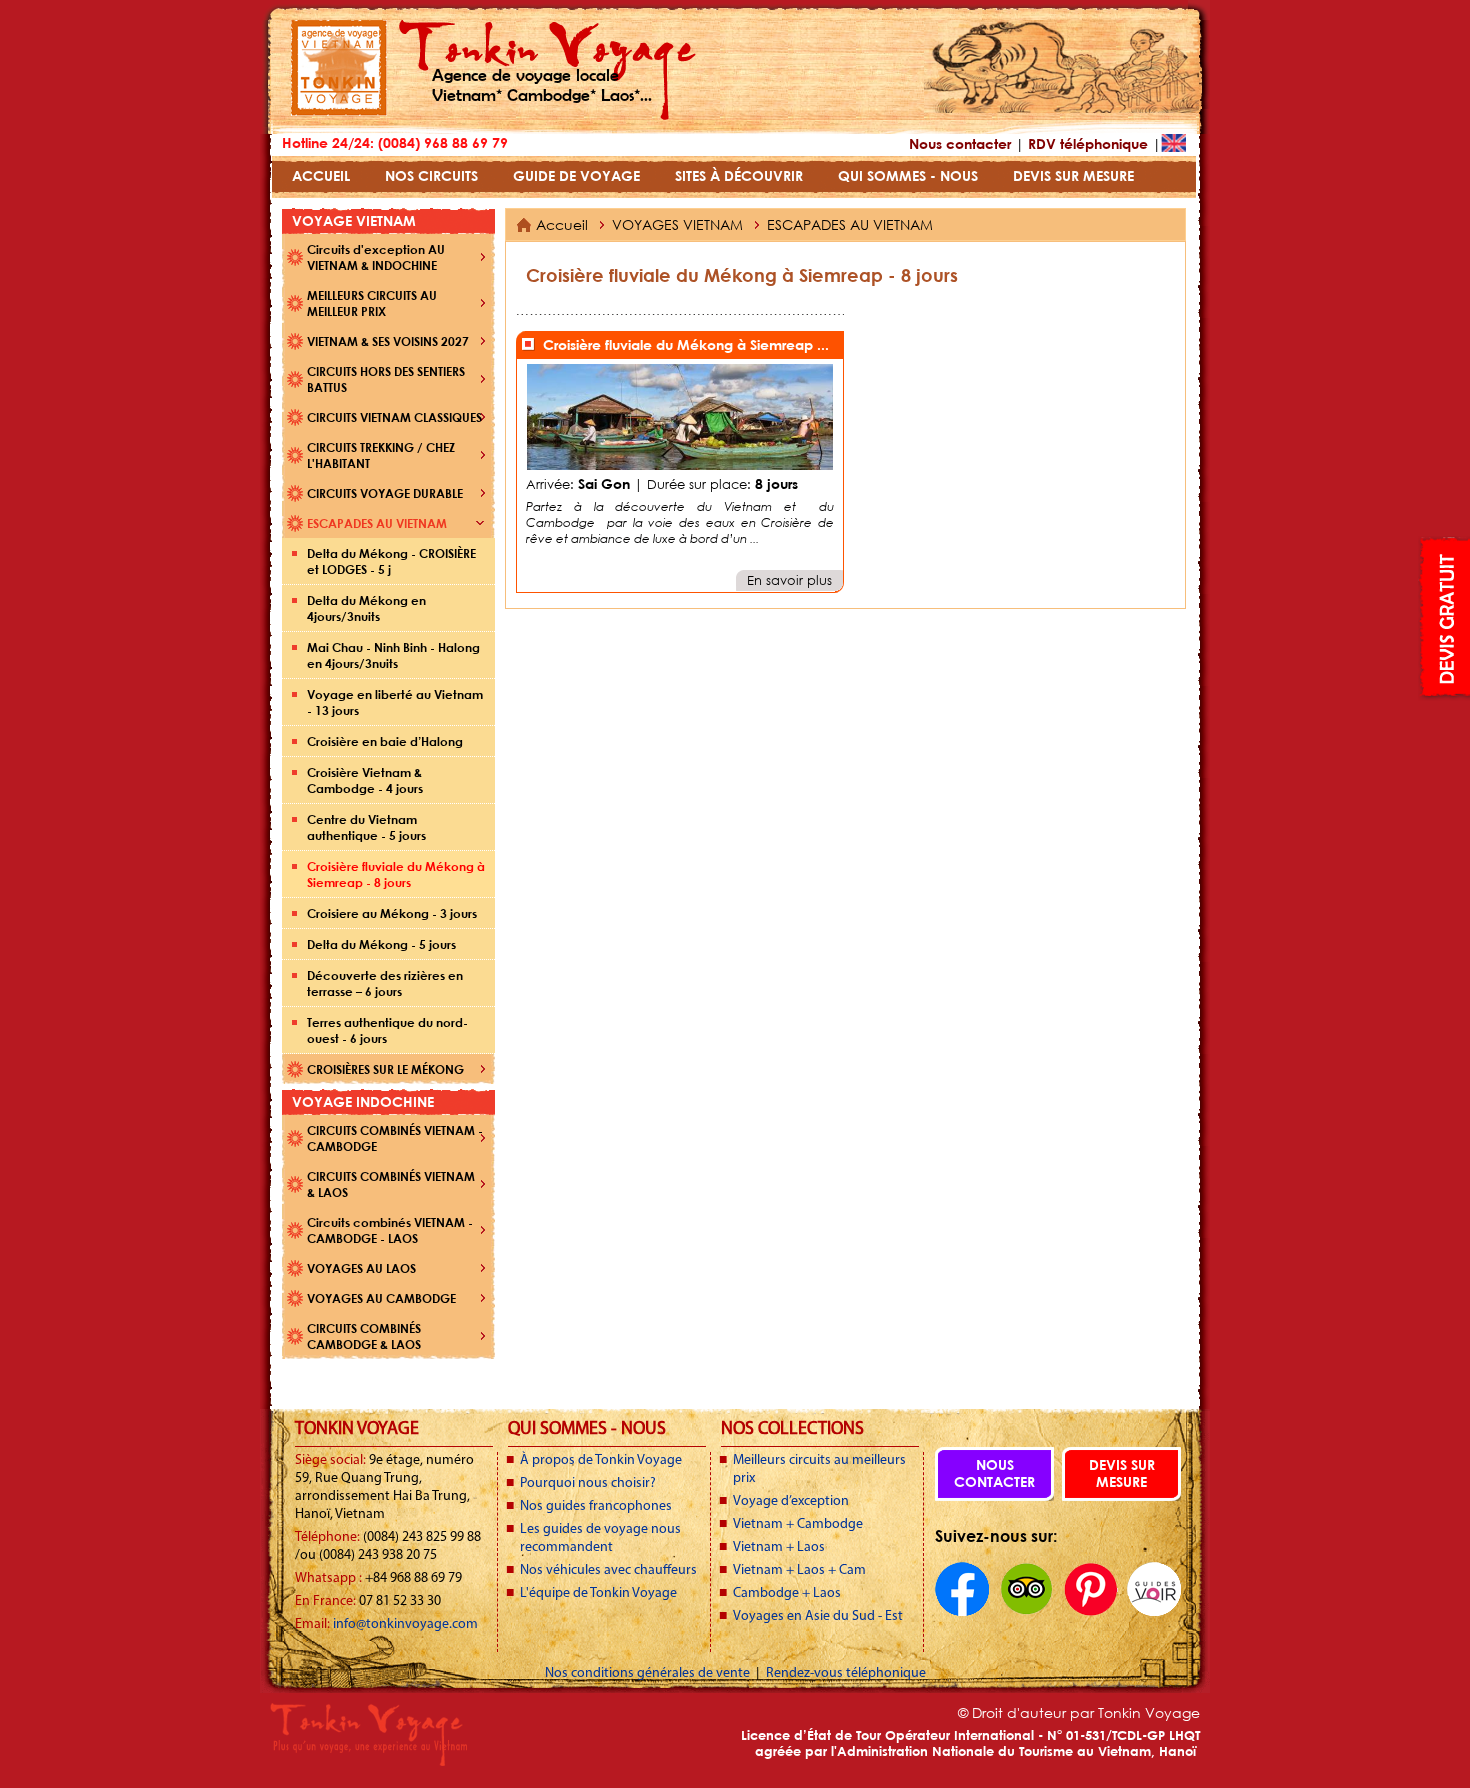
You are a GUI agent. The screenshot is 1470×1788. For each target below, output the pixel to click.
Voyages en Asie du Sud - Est (818, 1616)
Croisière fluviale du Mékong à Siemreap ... (686, 344)
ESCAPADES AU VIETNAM (850, 224)
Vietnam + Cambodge (798, 1524)
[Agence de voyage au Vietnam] (339, 110)
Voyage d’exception (791, 1501)
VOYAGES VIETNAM (679, 224)
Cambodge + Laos (787, 1593)
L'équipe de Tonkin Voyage (598, 1593)
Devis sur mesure (1122, 1473)
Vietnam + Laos (779, 1547)
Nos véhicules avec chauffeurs (608, 1570)
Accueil (562, 224)
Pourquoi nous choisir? (588, 1483)
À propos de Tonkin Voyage (601, 1460)
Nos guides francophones (596, 1506)
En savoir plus (789, 580)
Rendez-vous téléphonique (846, 1673)
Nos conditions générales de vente (649, 1673)
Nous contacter (960, 143)
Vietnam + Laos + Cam (799, 1570)
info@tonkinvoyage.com (405, 1624)
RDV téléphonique (1088, 143)
